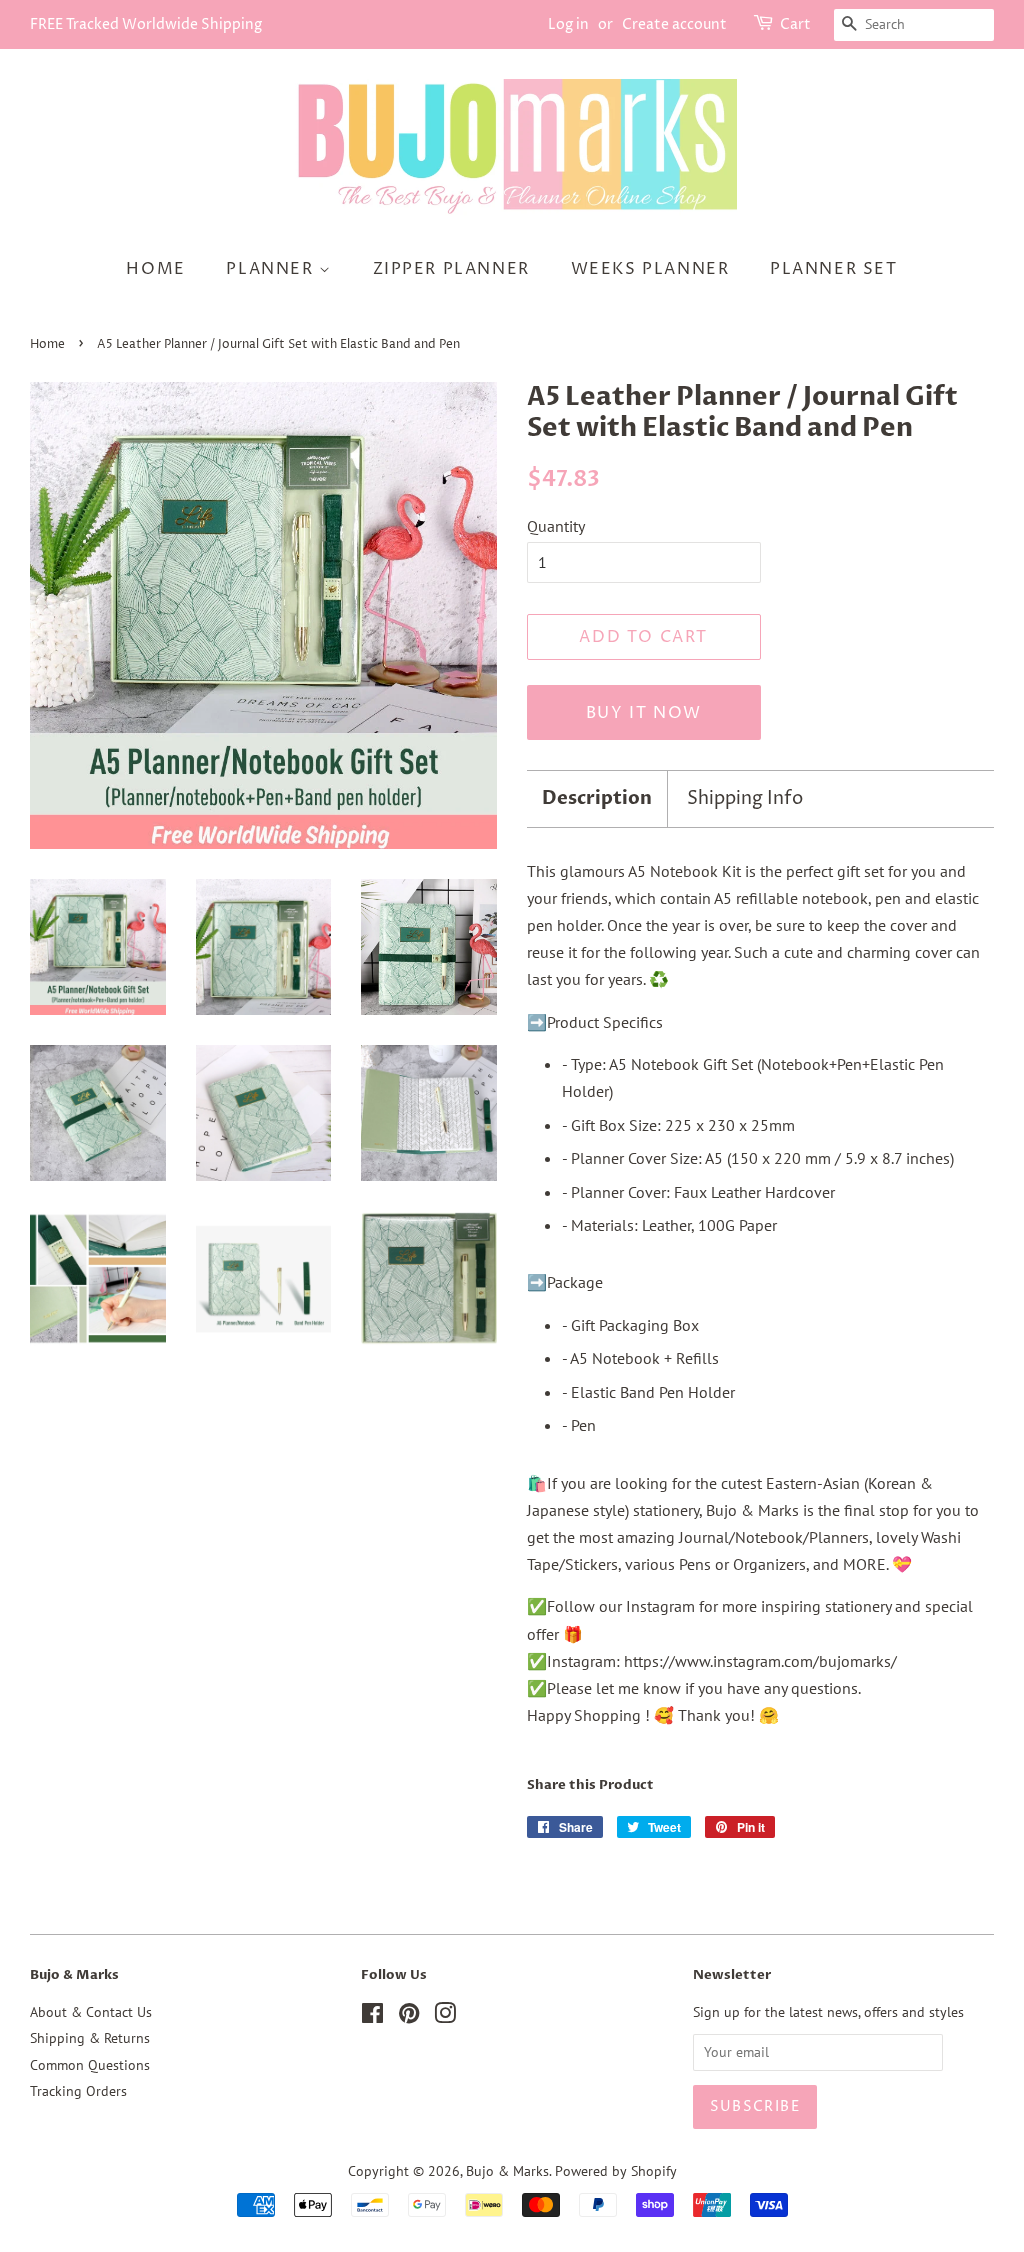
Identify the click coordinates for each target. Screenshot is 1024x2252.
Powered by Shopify (616, 2171)
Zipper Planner (451, 269)
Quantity (556, 526)
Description (597, 798)
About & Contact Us (91, 2012)
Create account (674, 24)
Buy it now (644, 713)
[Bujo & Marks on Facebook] (372, 2017)
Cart (795, 24)
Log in (568, 24)
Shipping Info (745, 798)
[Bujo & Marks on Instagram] (445, 2017)
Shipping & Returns (90, 2038)
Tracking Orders (78, 2091)
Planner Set (834, 269)
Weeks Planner (650, 269)
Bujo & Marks (507, 2171)
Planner (272, 269)
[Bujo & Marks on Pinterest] (409, 2017)
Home (155, 269)
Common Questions (90, 2065)
